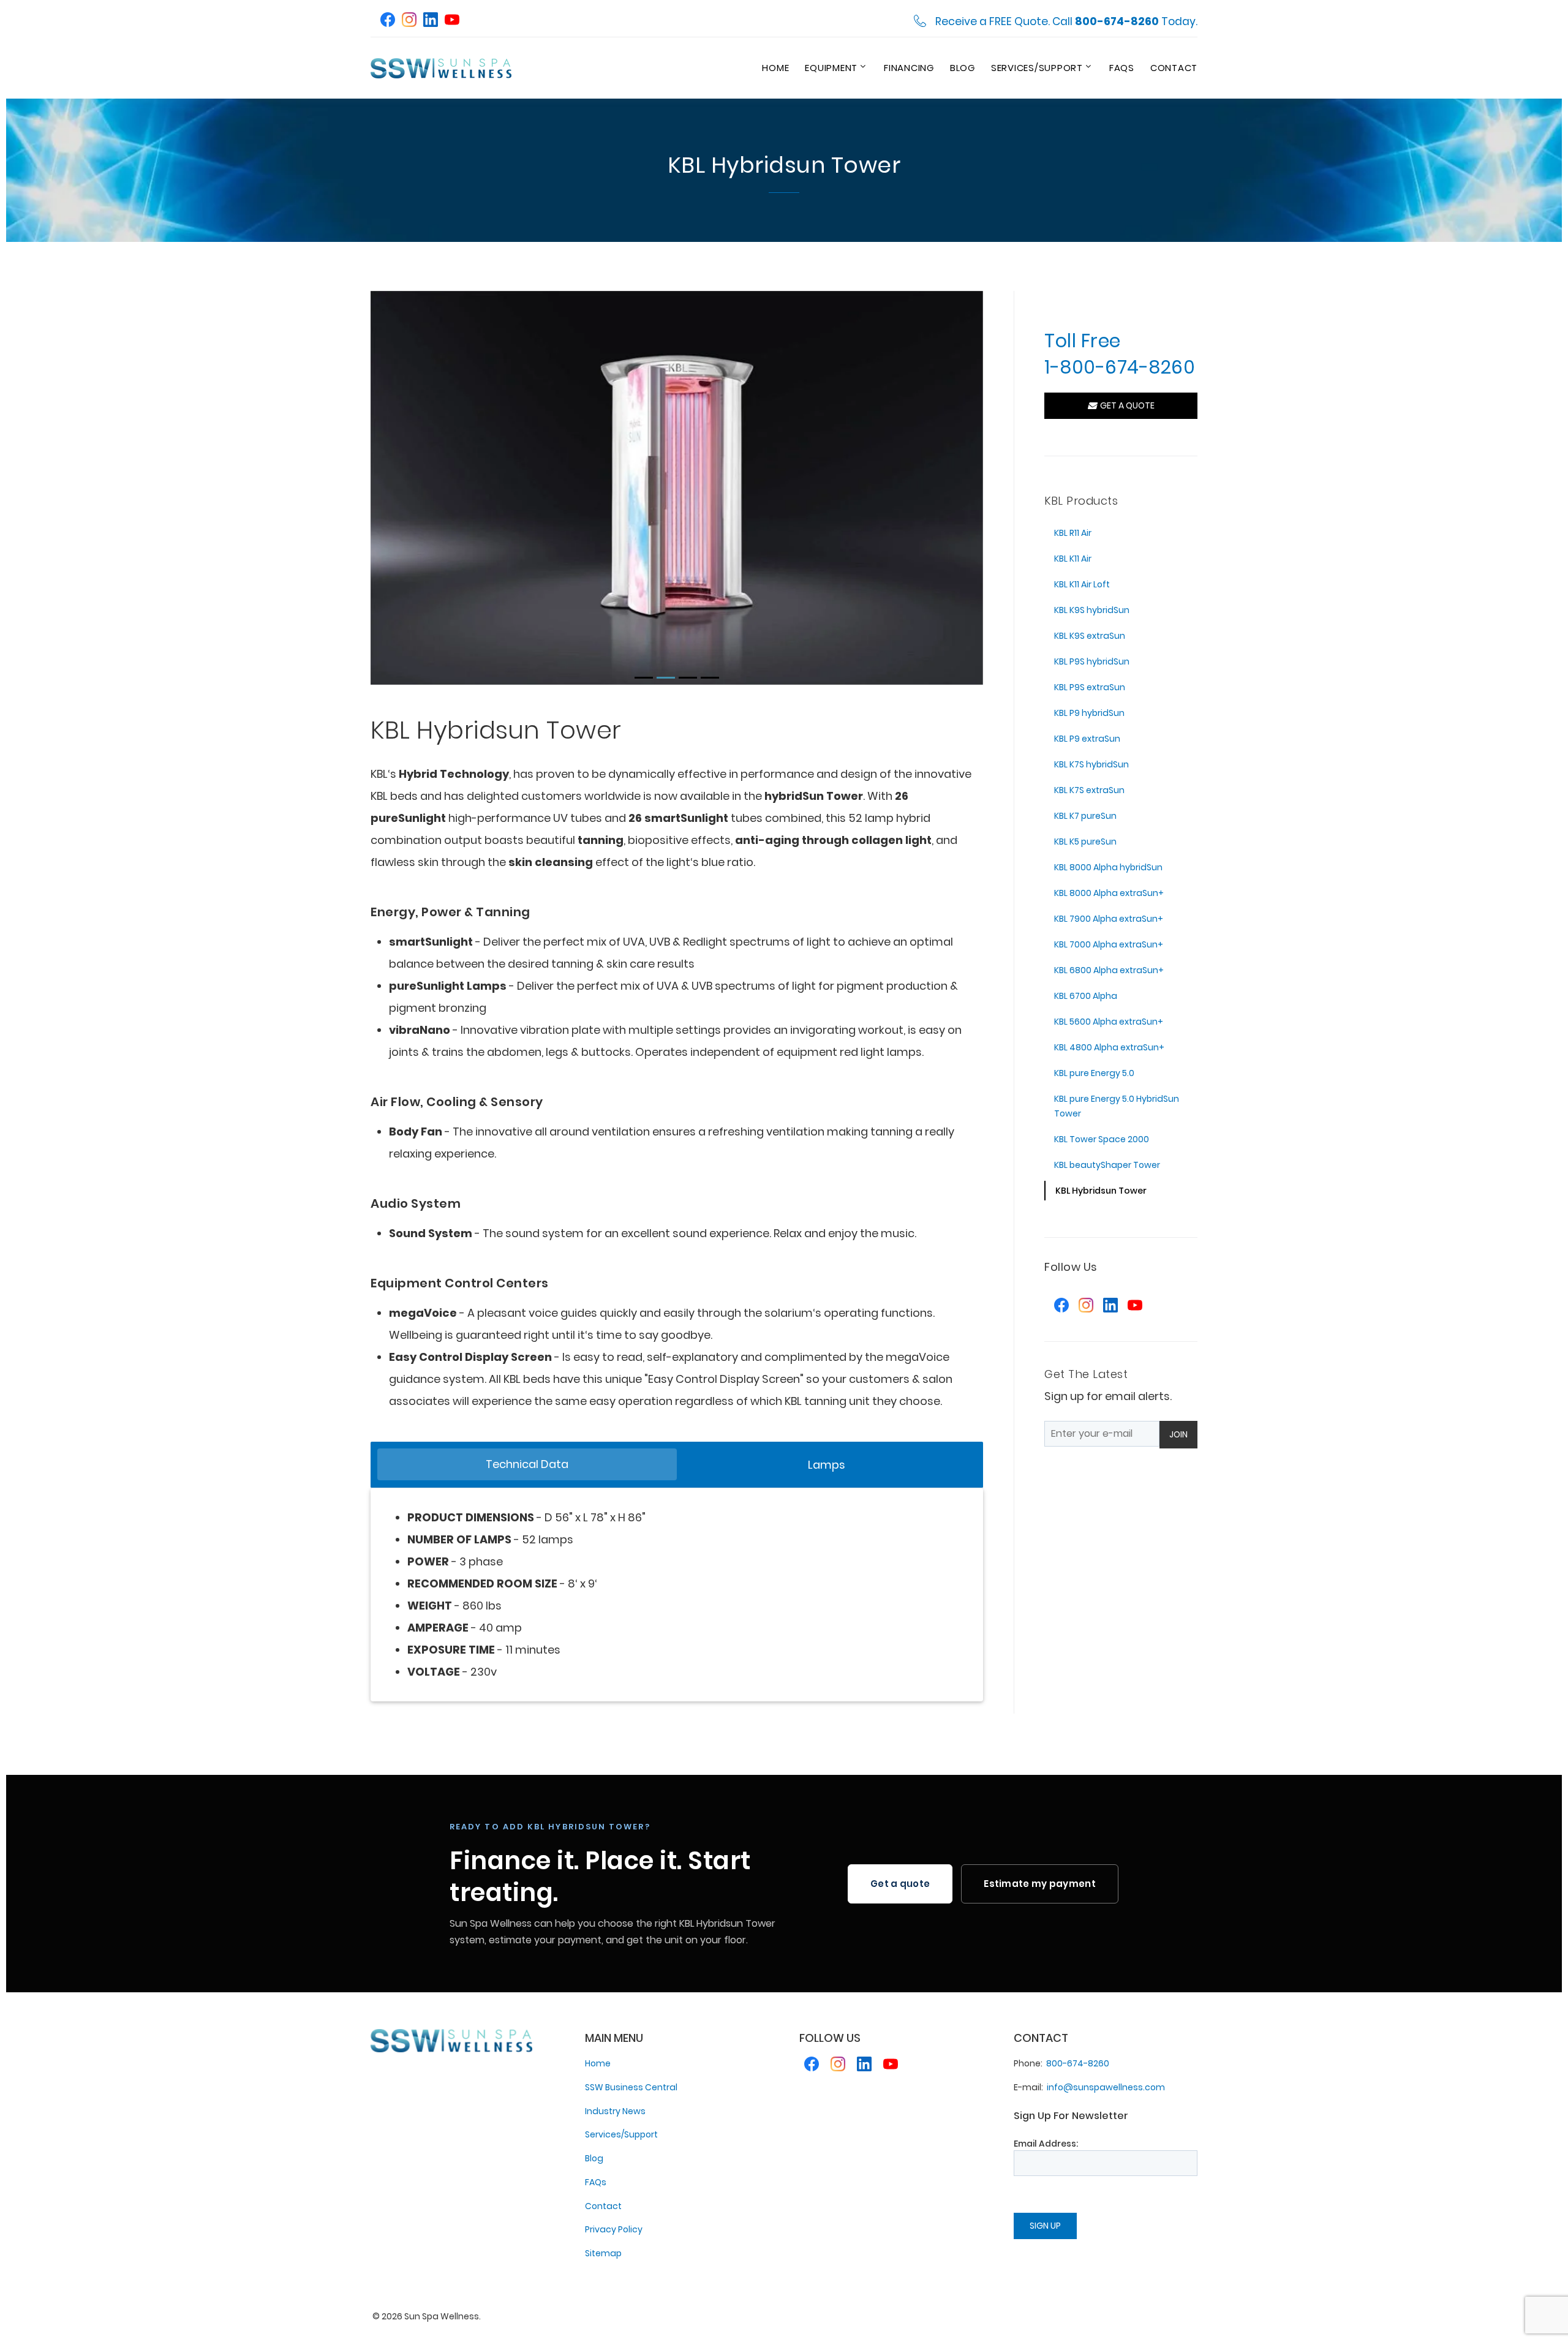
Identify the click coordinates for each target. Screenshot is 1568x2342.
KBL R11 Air (1073, 533)
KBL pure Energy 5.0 (1094, 1073)
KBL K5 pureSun (1085, 842)
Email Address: (1046, 2144)
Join (1178, 1434)
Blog (963, 68)
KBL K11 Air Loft (1082, 584)
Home (775, 68)
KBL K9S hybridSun (1092, 610)
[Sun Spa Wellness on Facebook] (388, 21)
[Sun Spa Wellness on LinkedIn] (431, 21)
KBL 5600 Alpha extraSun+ (1109, 1022)
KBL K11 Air (1073, 559)
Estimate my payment (1040, 1884)
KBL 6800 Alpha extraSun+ (1109, 970)
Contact (1174, 68)
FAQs (1122, 68)
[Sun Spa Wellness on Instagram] (409, 21)
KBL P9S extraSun (1090, 687)
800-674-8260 (1078, 2063)
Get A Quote (1125, 405)
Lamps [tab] (827, 1465)
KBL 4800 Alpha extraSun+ (1109, 1047)
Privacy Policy (614, 2229)
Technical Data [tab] (527, 1464)
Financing (909, 68)
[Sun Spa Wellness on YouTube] (452, 21)
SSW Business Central (631, 2087)
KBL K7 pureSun (1085, 816)
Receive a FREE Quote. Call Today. (1066, 22)
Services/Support (1037, 68)
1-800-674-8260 (1120, 367)
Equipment (831, 68)
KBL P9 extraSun (1087, 739)
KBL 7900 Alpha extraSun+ (1109, 919)
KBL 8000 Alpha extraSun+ (1109, 893)
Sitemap (603, 2253)
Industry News (615, 2111)
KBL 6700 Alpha (1086, 996)
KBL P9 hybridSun (1089, 713)
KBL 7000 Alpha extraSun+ (1109, 944)
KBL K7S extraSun (1089, 790)
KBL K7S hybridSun (1091, 764)
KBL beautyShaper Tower (1107, 1165)
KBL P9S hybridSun (1092, 661)
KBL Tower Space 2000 (1102, 1139)
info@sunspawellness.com (1106, 2087)
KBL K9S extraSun (1090, 636)
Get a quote (900, 1884)
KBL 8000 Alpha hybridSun (1108, 867)
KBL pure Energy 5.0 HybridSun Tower (1117, 1106)
